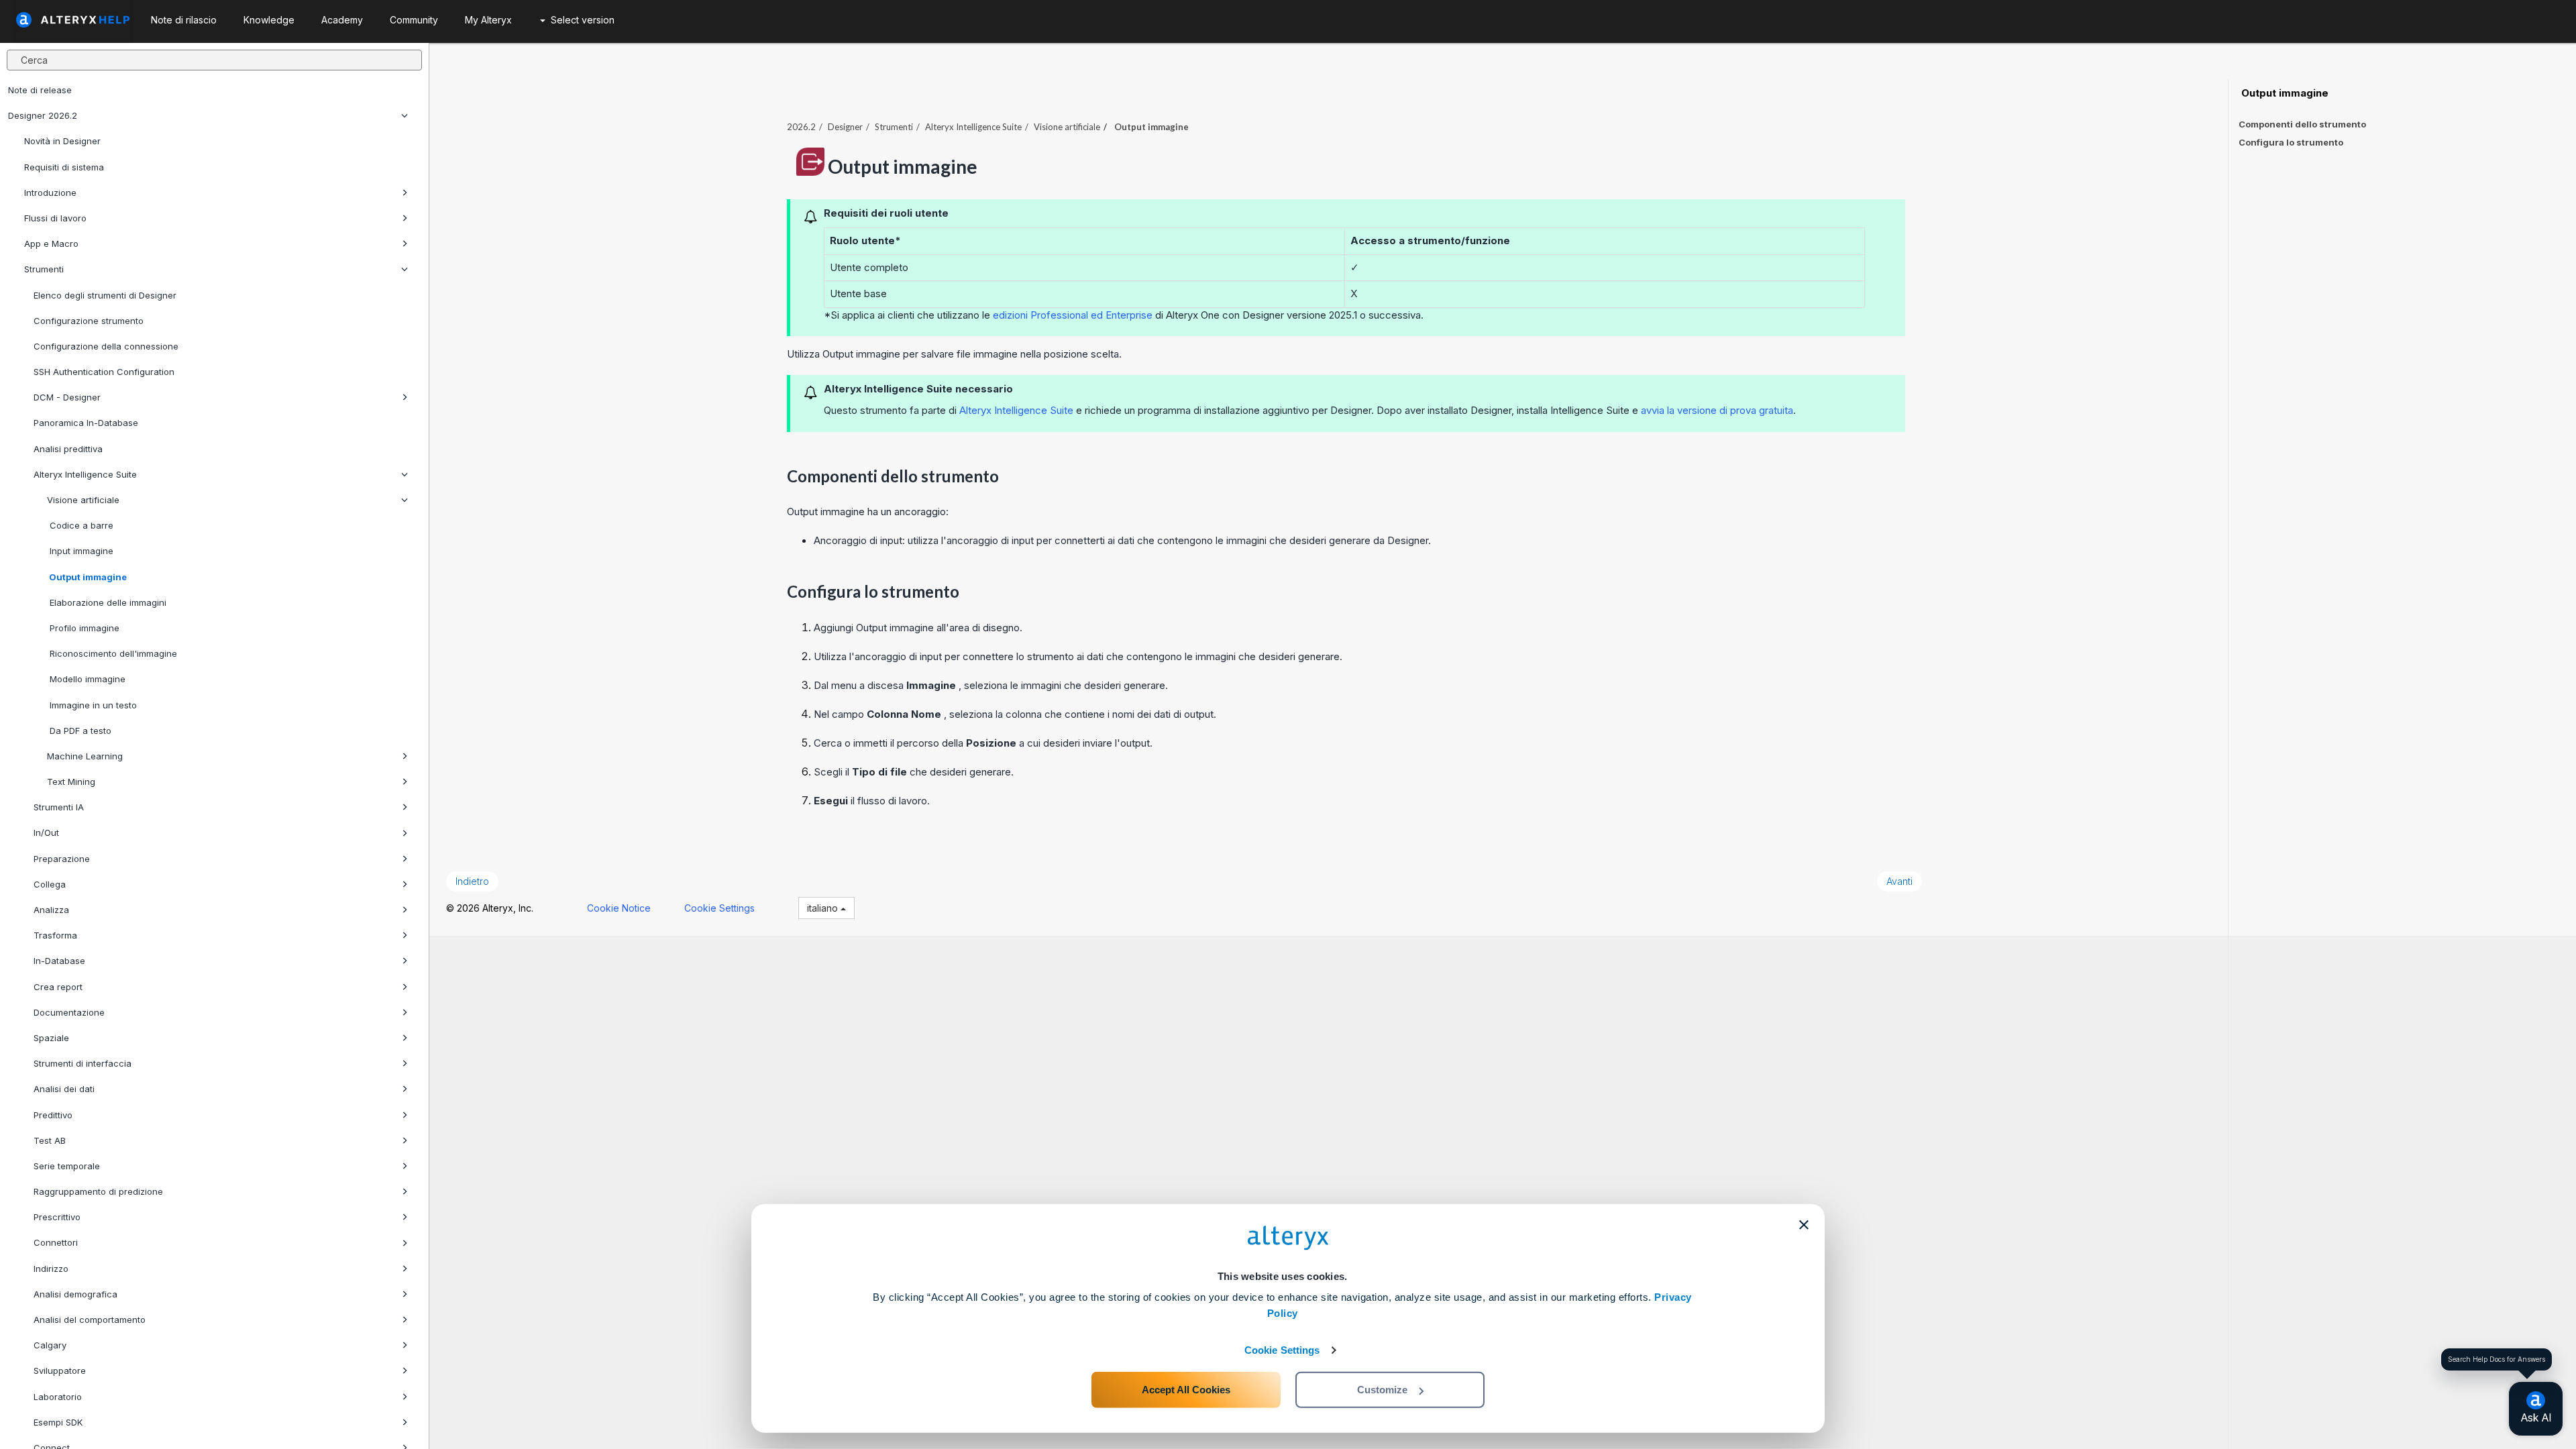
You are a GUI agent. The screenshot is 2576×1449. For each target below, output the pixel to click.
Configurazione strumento (89, 321)
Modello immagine (86, 679)
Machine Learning (85, 756)
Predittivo (53, 1115)
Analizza (51, 910)
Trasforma (55, 935)
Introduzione (50, 193)
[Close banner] (1804, 1225)
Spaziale (51, 1038)
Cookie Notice (619, 908)
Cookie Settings (1282, 1350)
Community (414, 20)
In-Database (59, 961)
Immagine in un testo (92, 705)
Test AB (50, 1140)
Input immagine (80, 551)
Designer (845, 127)
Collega (50, 884)
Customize (1382, 1390)
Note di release (40, 90)
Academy (342, 20)
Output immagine (87, 577)
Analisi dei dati (64, 1089)
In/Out (46, 833)
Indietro (472, 881)
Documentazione (69, 1012)
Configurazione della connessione (106, 346)
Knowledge (269, 20)
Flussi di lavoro (55, 218)
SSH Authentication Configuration (104, 372)
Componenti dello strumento (2302, 124)
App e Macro (51, 244)
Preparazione (62, 859)
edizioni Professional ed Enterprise (1071, 315)
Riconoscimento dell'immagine (112, 653)
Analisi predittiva (68, 449)
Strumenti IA (59, 807)
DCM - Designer (67, 397)
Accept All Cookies (1186, 1390)
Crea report (58, 987)
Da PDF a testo (79, 731)
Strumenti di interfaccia (83, 1063)
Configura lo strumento (2291, 142)
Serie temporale (67, 1166)
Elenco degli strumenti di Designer (105, 295)
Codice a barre (80, 525)
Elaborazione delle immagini (107, 602)
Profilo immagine (83, 628)
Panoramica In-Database (86, 423)
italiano (824, 908)
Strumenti (44, 269)
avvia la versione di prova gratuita (1717, 410)
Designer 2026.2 (43, 115)
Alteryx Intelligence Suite (85, 474)
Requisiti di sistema (64, 167)
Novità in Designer (62, 141)
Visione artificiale (83, 500)
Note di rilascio (184, 20)
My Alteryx (488, 20)
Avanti (1899, 881)
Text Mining (71, 782)
